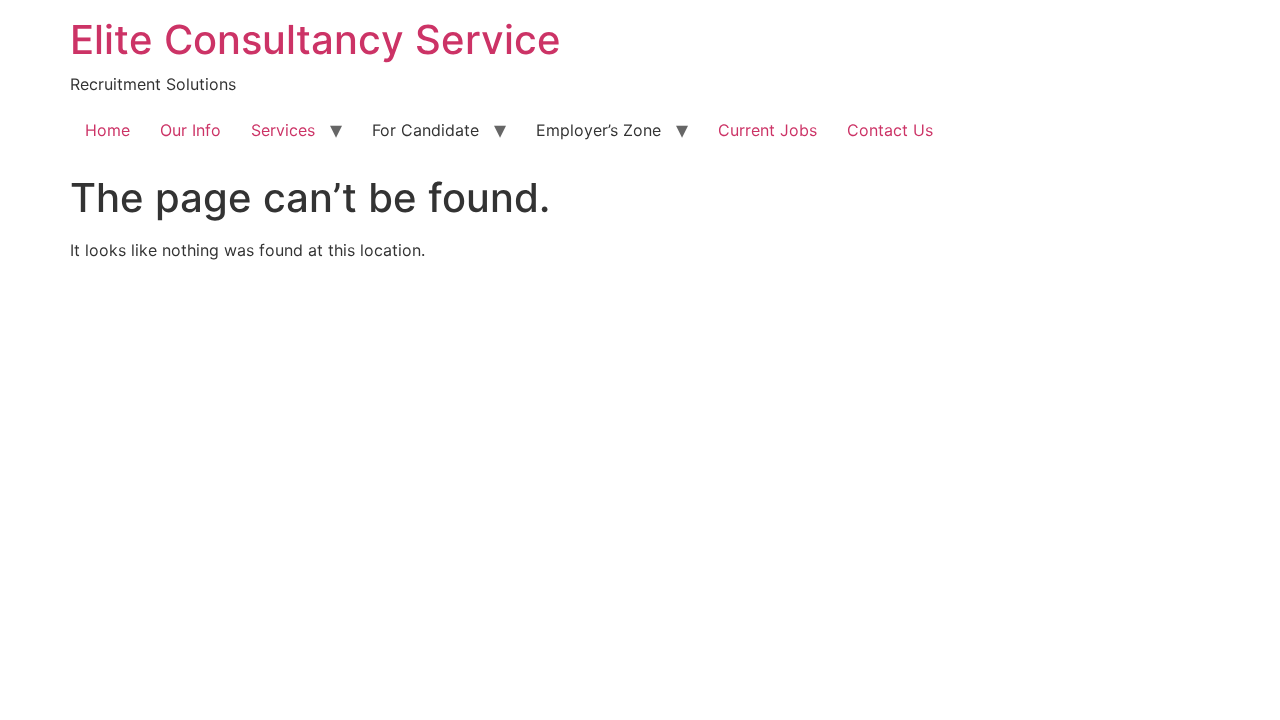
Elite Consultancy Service (315, 39)
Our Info (190, 130)
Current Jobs (767, 130)
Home (107, 130)
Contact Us (890, 130)
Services (283, 130)
